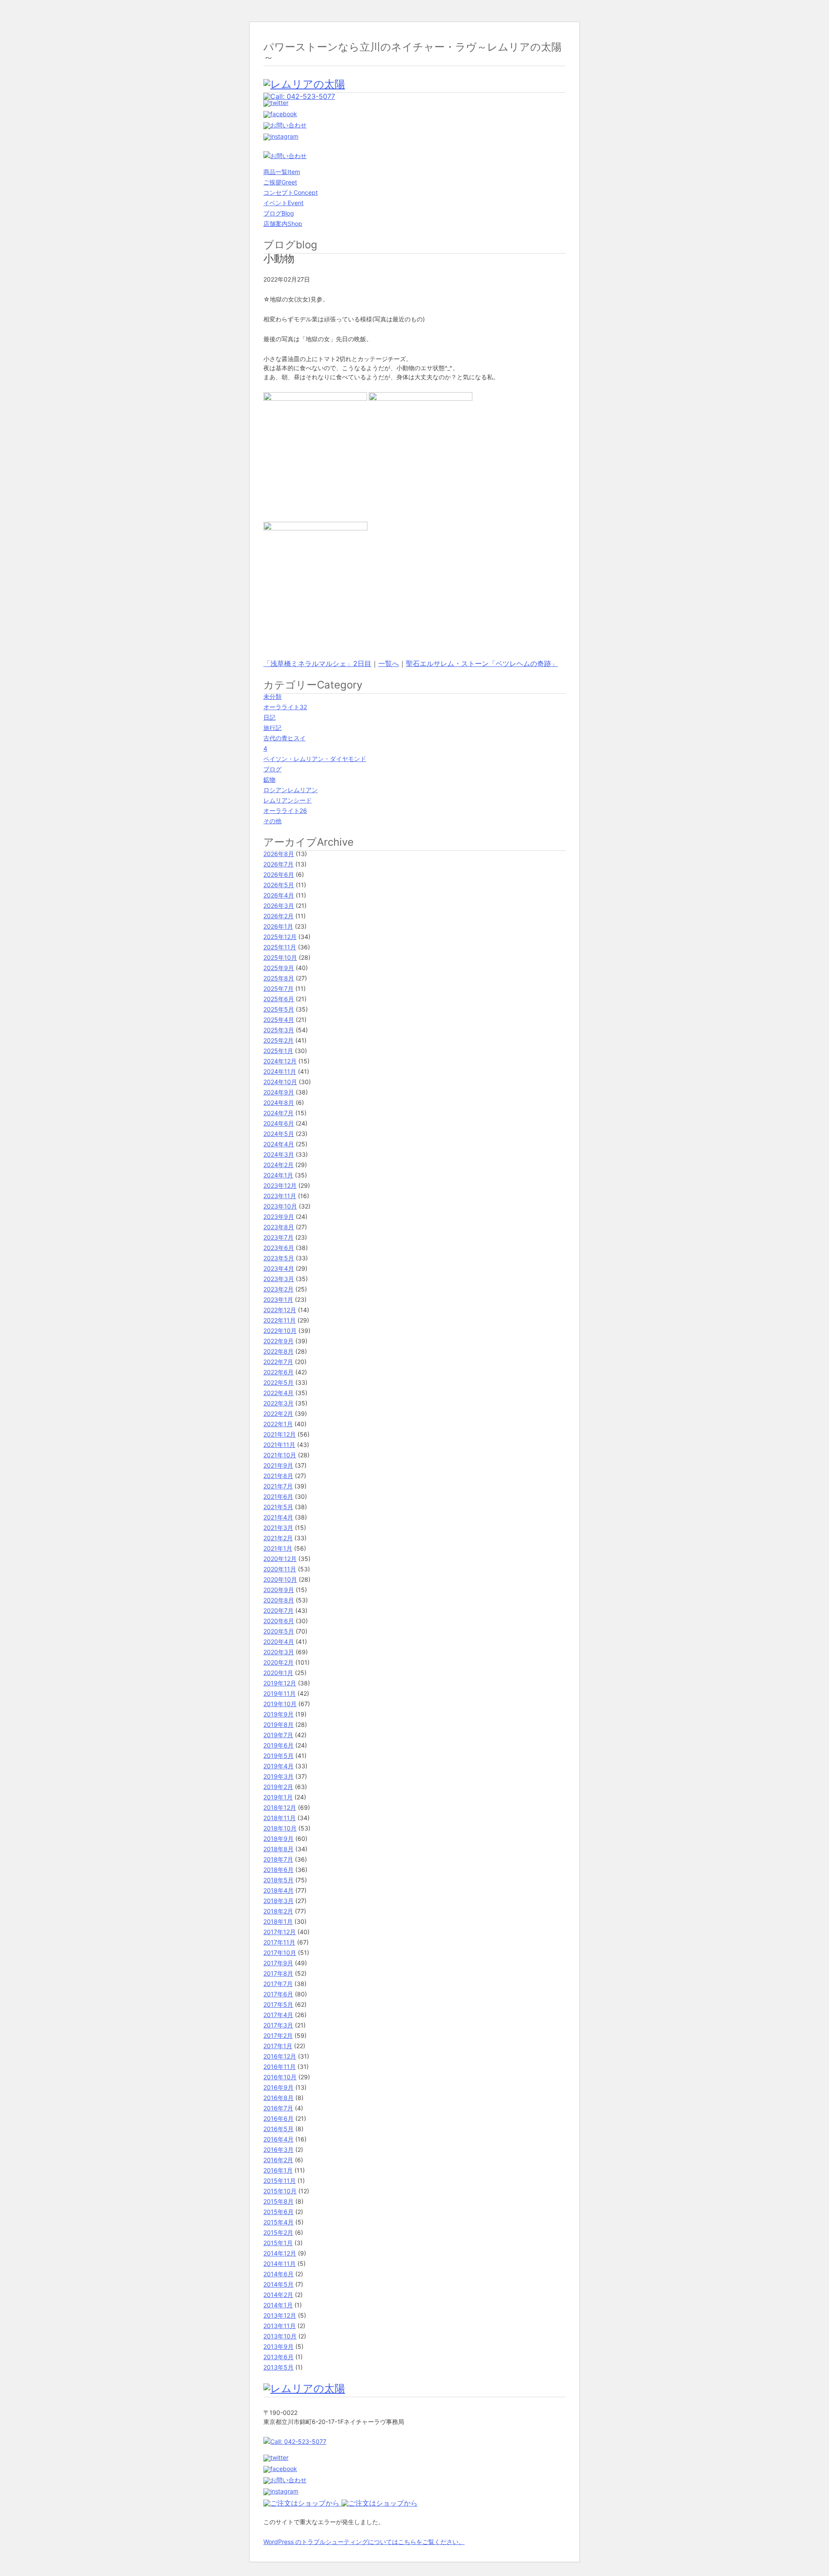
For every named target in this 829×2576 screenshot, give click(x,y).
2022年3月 (278, 1403)
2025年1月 (278, 1051)
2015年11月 (280, 2181)
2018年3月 (278, 1901)
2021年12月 (280, 1434)
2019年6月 (278, 1745)
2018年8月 (278, 1849)
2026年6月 (279, 874)
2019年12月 (280, 1683)
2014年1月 (278, 2305)
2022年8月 (278, 1351)
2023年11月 (280, 1196)
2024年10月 (280, 1082)
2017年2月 (278, 2035)
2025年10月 (280, 957)
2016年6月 (278, 2118)
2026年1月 (278, 926)
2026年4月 (279, 895)
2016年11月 (280, 2067)
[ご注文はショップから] (302, 2503)
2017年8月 (278, 1973)
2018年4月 (278, 1890)
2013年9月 (278, 2346)
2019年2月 (278, 1787)
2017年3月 (278, 2025)
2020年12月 (280, 1559)
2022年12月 (280, 1310)
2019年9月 (278, 1714)
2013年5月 (278, 2367)
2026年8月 (279, 854)
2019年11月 (280, 1693)
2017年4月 (278, 2015)
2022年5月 (278, 1382)
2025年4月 (279, 1020)
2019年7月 (278, 1735)
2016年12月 (280, 2056)
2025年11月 (280, 947)
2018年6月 (278, 1870)
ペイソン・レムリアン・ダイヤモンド (315, 759)
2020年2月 (278, 1662)
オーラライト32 (285, 707)
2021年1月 (278, 1548)
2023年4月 (279, 1268)
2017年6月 (278, 1994)
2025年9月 (279, 968)
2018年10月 (280, 1828)
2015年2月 (278, 2232)
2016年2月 (278, 2160)
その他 (272, 821)
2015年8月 (278, 2201)
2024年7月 (278, 1113)
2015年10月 (280, 2191)
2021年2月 (278, 1538)
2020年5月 (279, 1631)
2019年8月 (278, 1724)
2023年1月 (278, 1299)
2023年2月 (278, 1289)
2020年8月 (279, 1600)
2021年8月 (278, 1476)
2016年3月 (278, 2149)
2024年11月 (280, 1071)
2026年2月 (278, 916)
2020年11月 (280, 1569)
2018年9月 (278, 1838)
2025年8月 (279, 978)
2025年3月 (279, 1030)
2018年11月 (280, 1818)
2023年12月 (280, 1185)
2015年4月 (278, 2222)
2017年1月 (278, 2046)
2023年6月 (279, 1248)
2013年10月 (280, 2336)
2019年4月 (278, 1766)
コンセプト (291, 192)
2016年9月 (278, 2087)
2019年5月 (278, 1756)
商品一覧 (282, 172)
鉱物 (269, 779)
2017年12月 (280, 1932)
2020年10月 (280, 1579)
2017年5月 (278, 2004)
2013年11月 (280, 2326)
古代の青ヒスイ (285, 738)
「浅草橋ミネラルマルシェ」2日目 (317, 663)
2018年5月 (278, 1880)
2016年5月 (278, 2129)
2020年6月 (279, 1621)
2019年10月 (280, 1704)
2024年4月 (279, 1144)
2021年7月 (278, 1486)
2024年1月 (278, 1175)
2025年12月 (280, 937)
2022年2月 (278, 1413)
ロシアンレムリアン (291, 790)
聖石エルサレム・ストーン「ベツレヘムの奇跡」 (482, 663)
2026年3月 (279, 906)
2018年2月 (278, 1911)
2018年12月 (280, 1807)
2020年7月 (278, 1610)
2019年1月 (278, 1797)
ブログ (279, 213)
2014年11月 (280, 2264)
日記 (269, 717)
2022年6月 (278, 1372)
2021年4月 (278, 1517)
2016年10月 (280, 2077)
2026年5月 (279, 885)
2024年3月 (279, 1154)
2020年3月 (279, 1652)
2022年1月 (278, 1424)
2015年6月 (278, 2212)
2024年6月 (279, 1123)
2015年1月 (278, 2243)
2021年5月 (278, 1507)
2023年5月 (279, 1258)
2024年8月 (279, 1102)
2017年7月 (278, 1984)
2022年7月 (278, 1362)
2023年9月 (279, 1217)
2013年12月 (280, 2315)
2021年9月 (278, 1465)
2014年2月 (278, 2295)
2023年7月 (278, 1237)
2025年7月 (278, 988)
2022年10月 (280, 1331)
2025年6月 (279, 999)
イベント (283, 203)
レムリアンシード (288, 800)
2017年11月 (279, 1942)
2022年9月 (278, 1341)
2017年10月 (280, 1953)
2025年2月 (278, 1040)
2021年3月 (278, 1528)
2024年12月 (280, 1061)
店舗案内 (283, 224)
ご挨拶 (280, 182)
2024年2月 (278, 1165)
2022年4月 (278, 1393)
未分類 (272, 696)
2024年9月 (279, 1092)
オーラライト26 (285, 811)
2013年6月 (278, 2357)
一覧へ (389, 663)
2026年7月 (278, 864)
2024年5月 (279, 1134)
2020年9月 (279, 1590)
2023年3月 (279, 1279)
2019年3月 (278, 1776)
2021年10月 (280, 1455)
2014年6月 (278, 2274)
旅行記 (272, 728)
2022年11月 (280, 1320)
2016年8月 (278, 2098)
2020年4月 (279, 1642)
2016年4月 (278, 2139)
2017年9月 (278, 1963)
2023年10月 (280, 1206)
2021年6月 (278, 1496)
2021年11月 (279, 1445)
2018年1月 (278, 1921)
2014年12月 (280, 2253)
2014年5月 (278, 2284)
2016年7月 (278, 2108)
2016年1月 (278, 2170)
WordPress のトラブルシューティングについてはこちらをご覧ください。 (364, 2542)
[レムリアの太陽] (304, 84)
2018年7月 (278, 1859)
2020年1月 (278, 1673)
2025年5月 (279, 1009)
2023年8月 (279, 1227)
